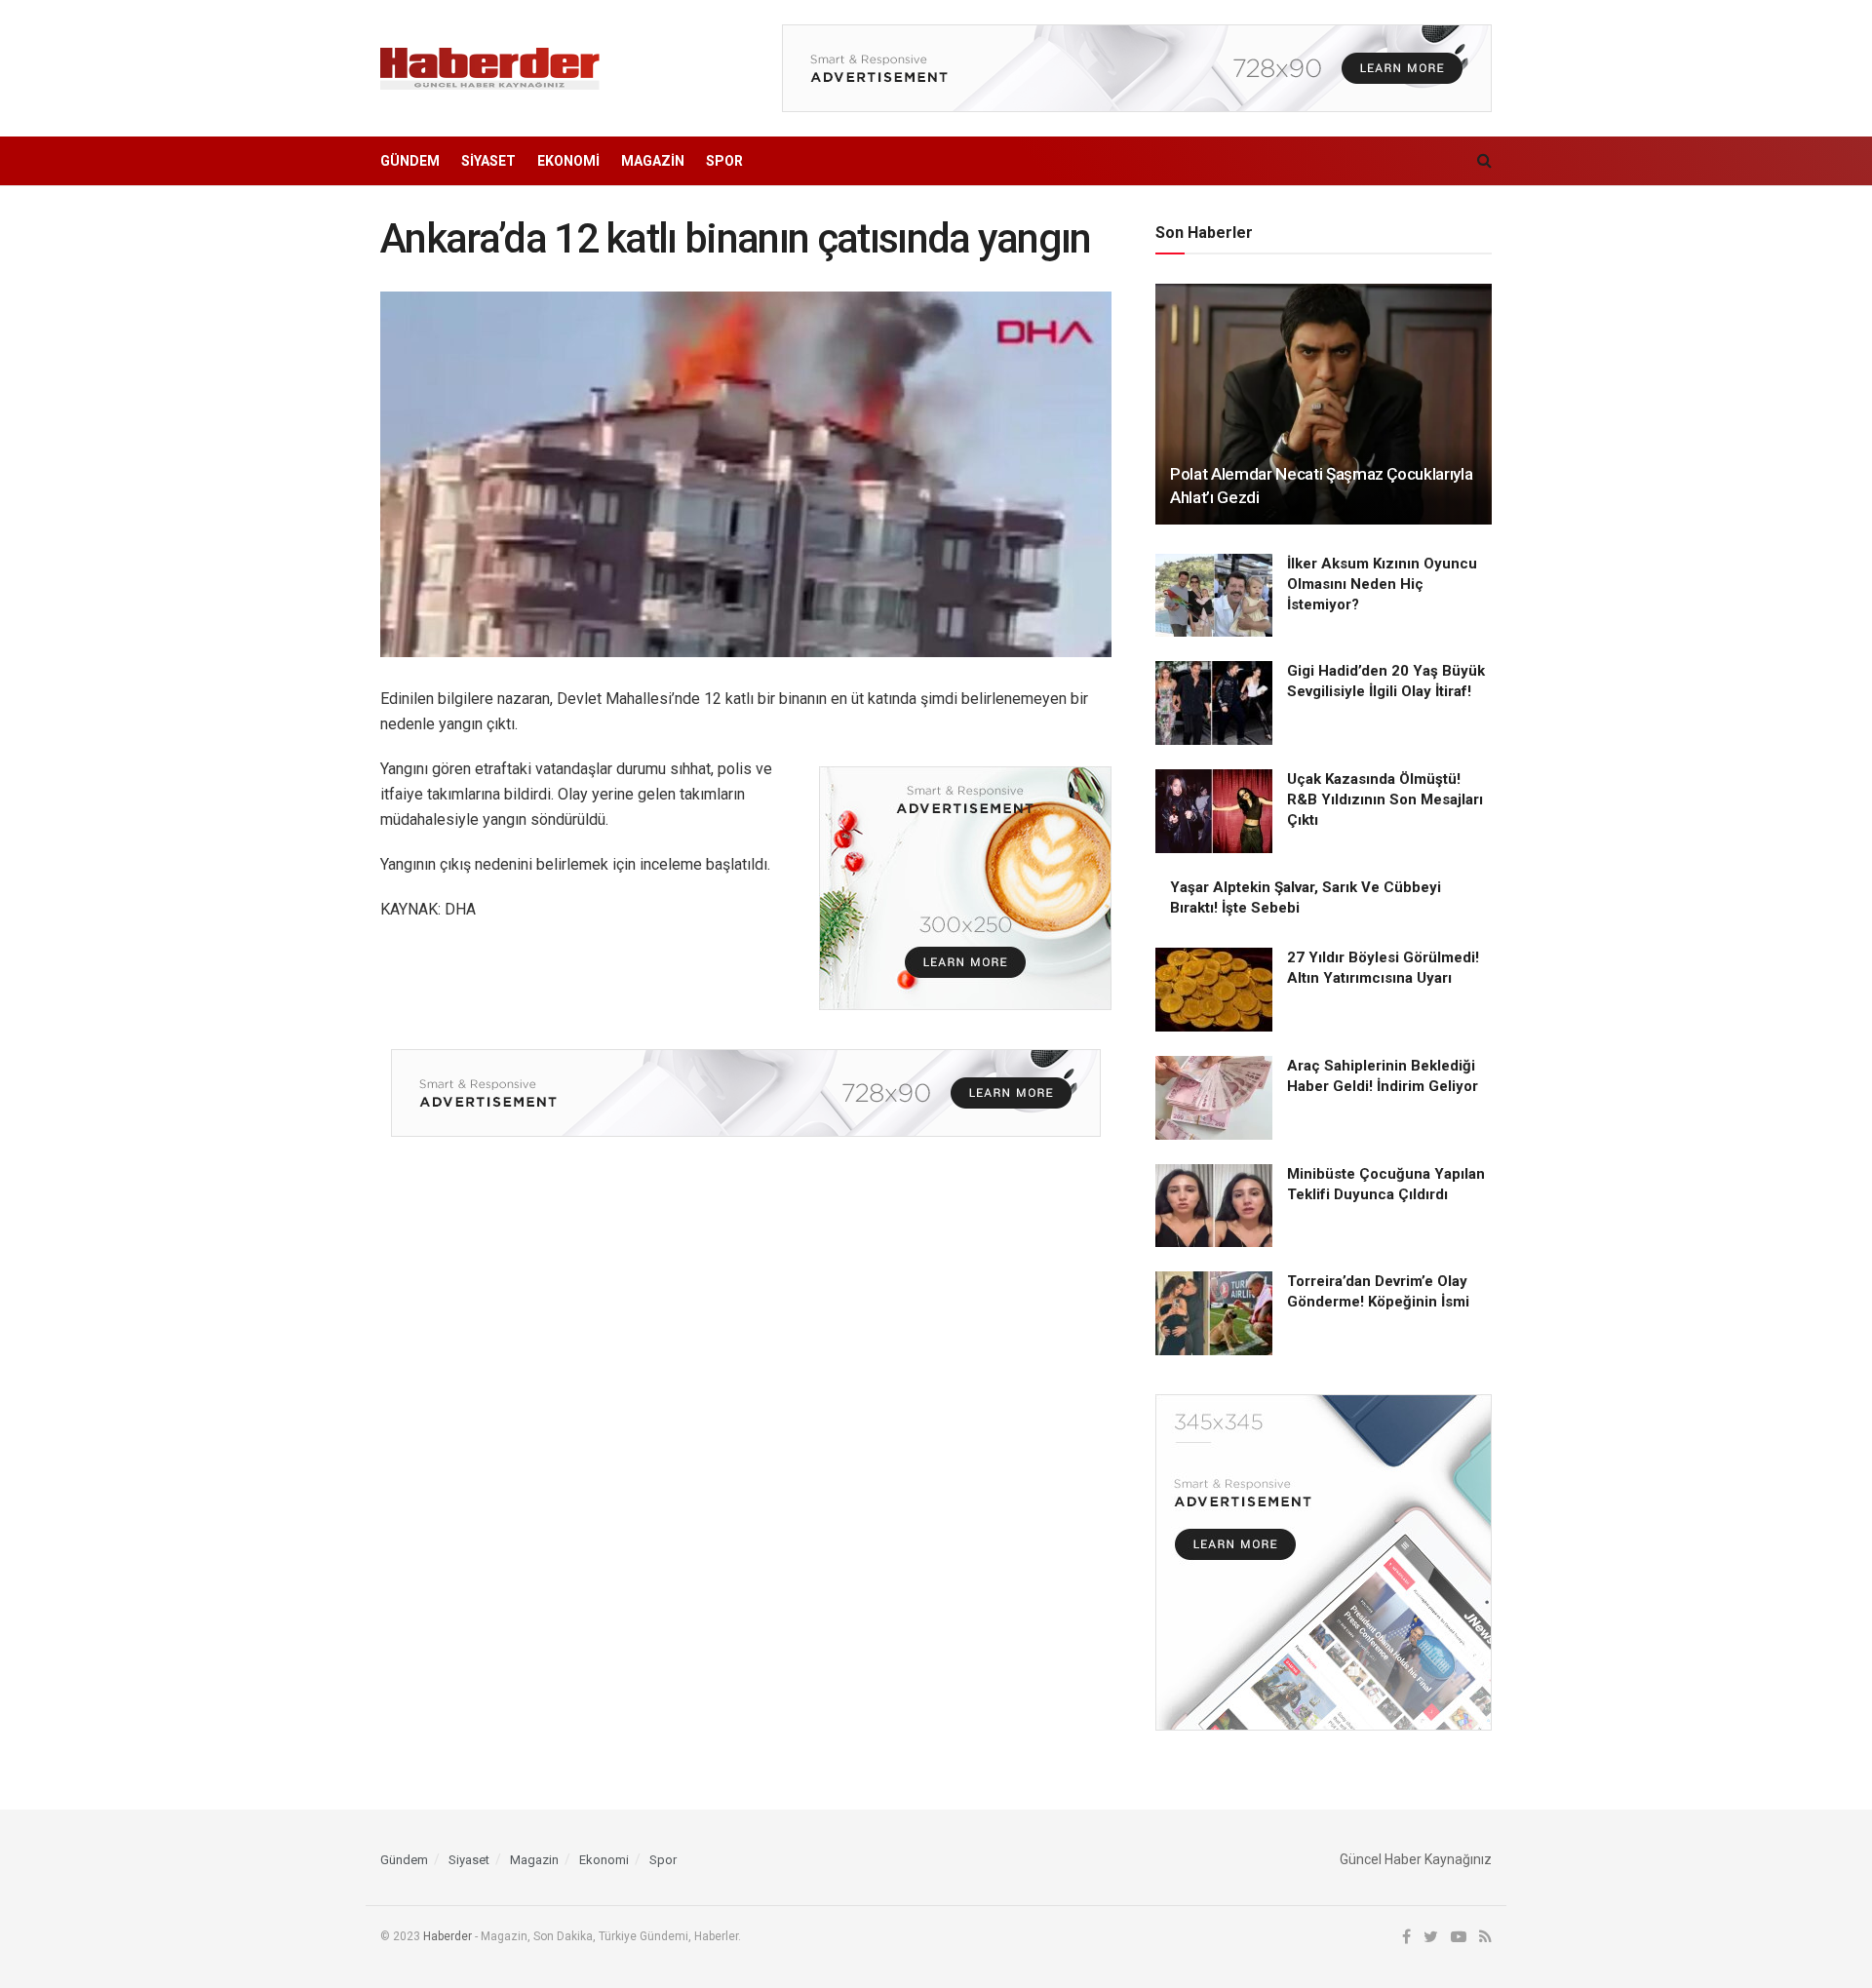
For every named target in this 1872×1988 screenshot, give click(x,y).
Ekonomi (568, 161)
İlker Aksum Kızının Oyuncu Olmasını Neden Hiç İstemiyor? (1382, 584)
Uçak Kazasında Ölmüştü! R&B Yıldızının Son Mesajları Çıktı (1385, 799)
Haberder (448, 1936)
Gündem (410, 161)
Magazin (653, 161)
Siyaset (488, 161)
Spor (724, 161)
